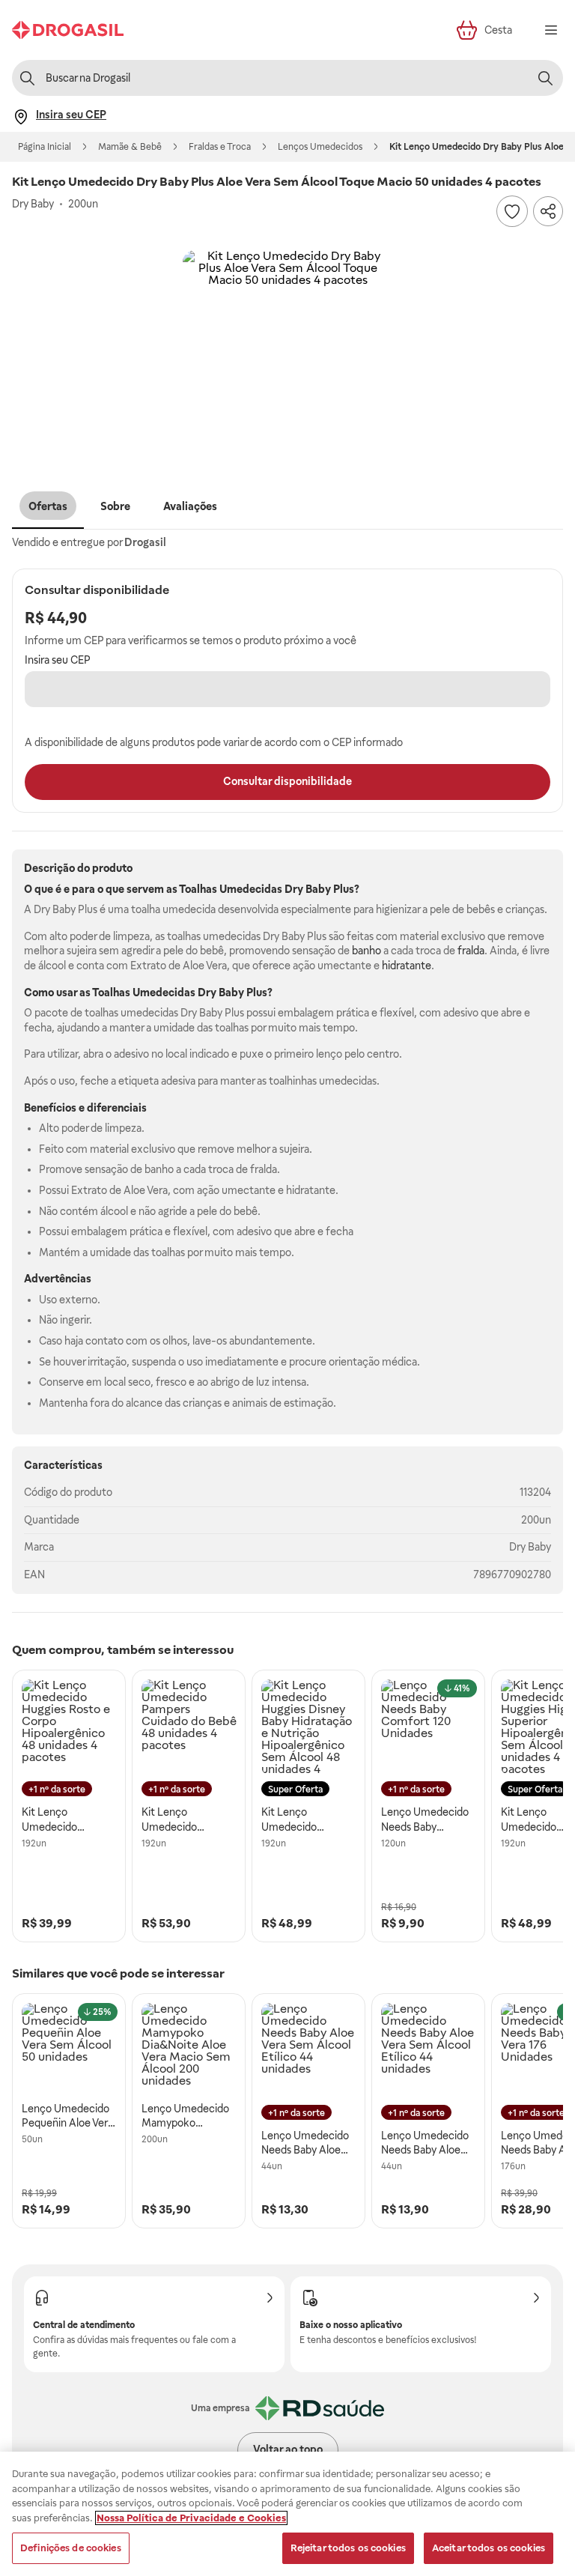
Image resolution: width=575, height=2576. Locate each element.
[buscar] (545, 78)
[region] (287, 2514)
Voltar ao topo (288, 2449)
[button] (287, 355)
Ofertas (48, 506)
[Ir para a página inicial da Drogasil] (68, 30)
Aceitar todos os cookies (489, 2548)
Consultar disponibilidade (287, 781)
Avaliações (190, 506)
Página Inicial (45, 147)
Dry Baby (530, 1547)
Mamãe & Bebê (130, 147)
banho (366, 951)
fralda (471, 951)
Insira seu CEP (58, 660)
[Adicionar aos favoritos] (512, 211)
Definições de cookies (71, 2548)
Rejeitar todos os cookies (348, 2548)
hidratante (407, 966)
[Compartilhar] (548, 211)
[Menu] (551, 30)
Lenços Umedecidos (320, 147)
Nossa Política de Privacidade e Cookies (191, 2518)
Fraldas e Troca (220, 147)
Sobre (115, 506)
